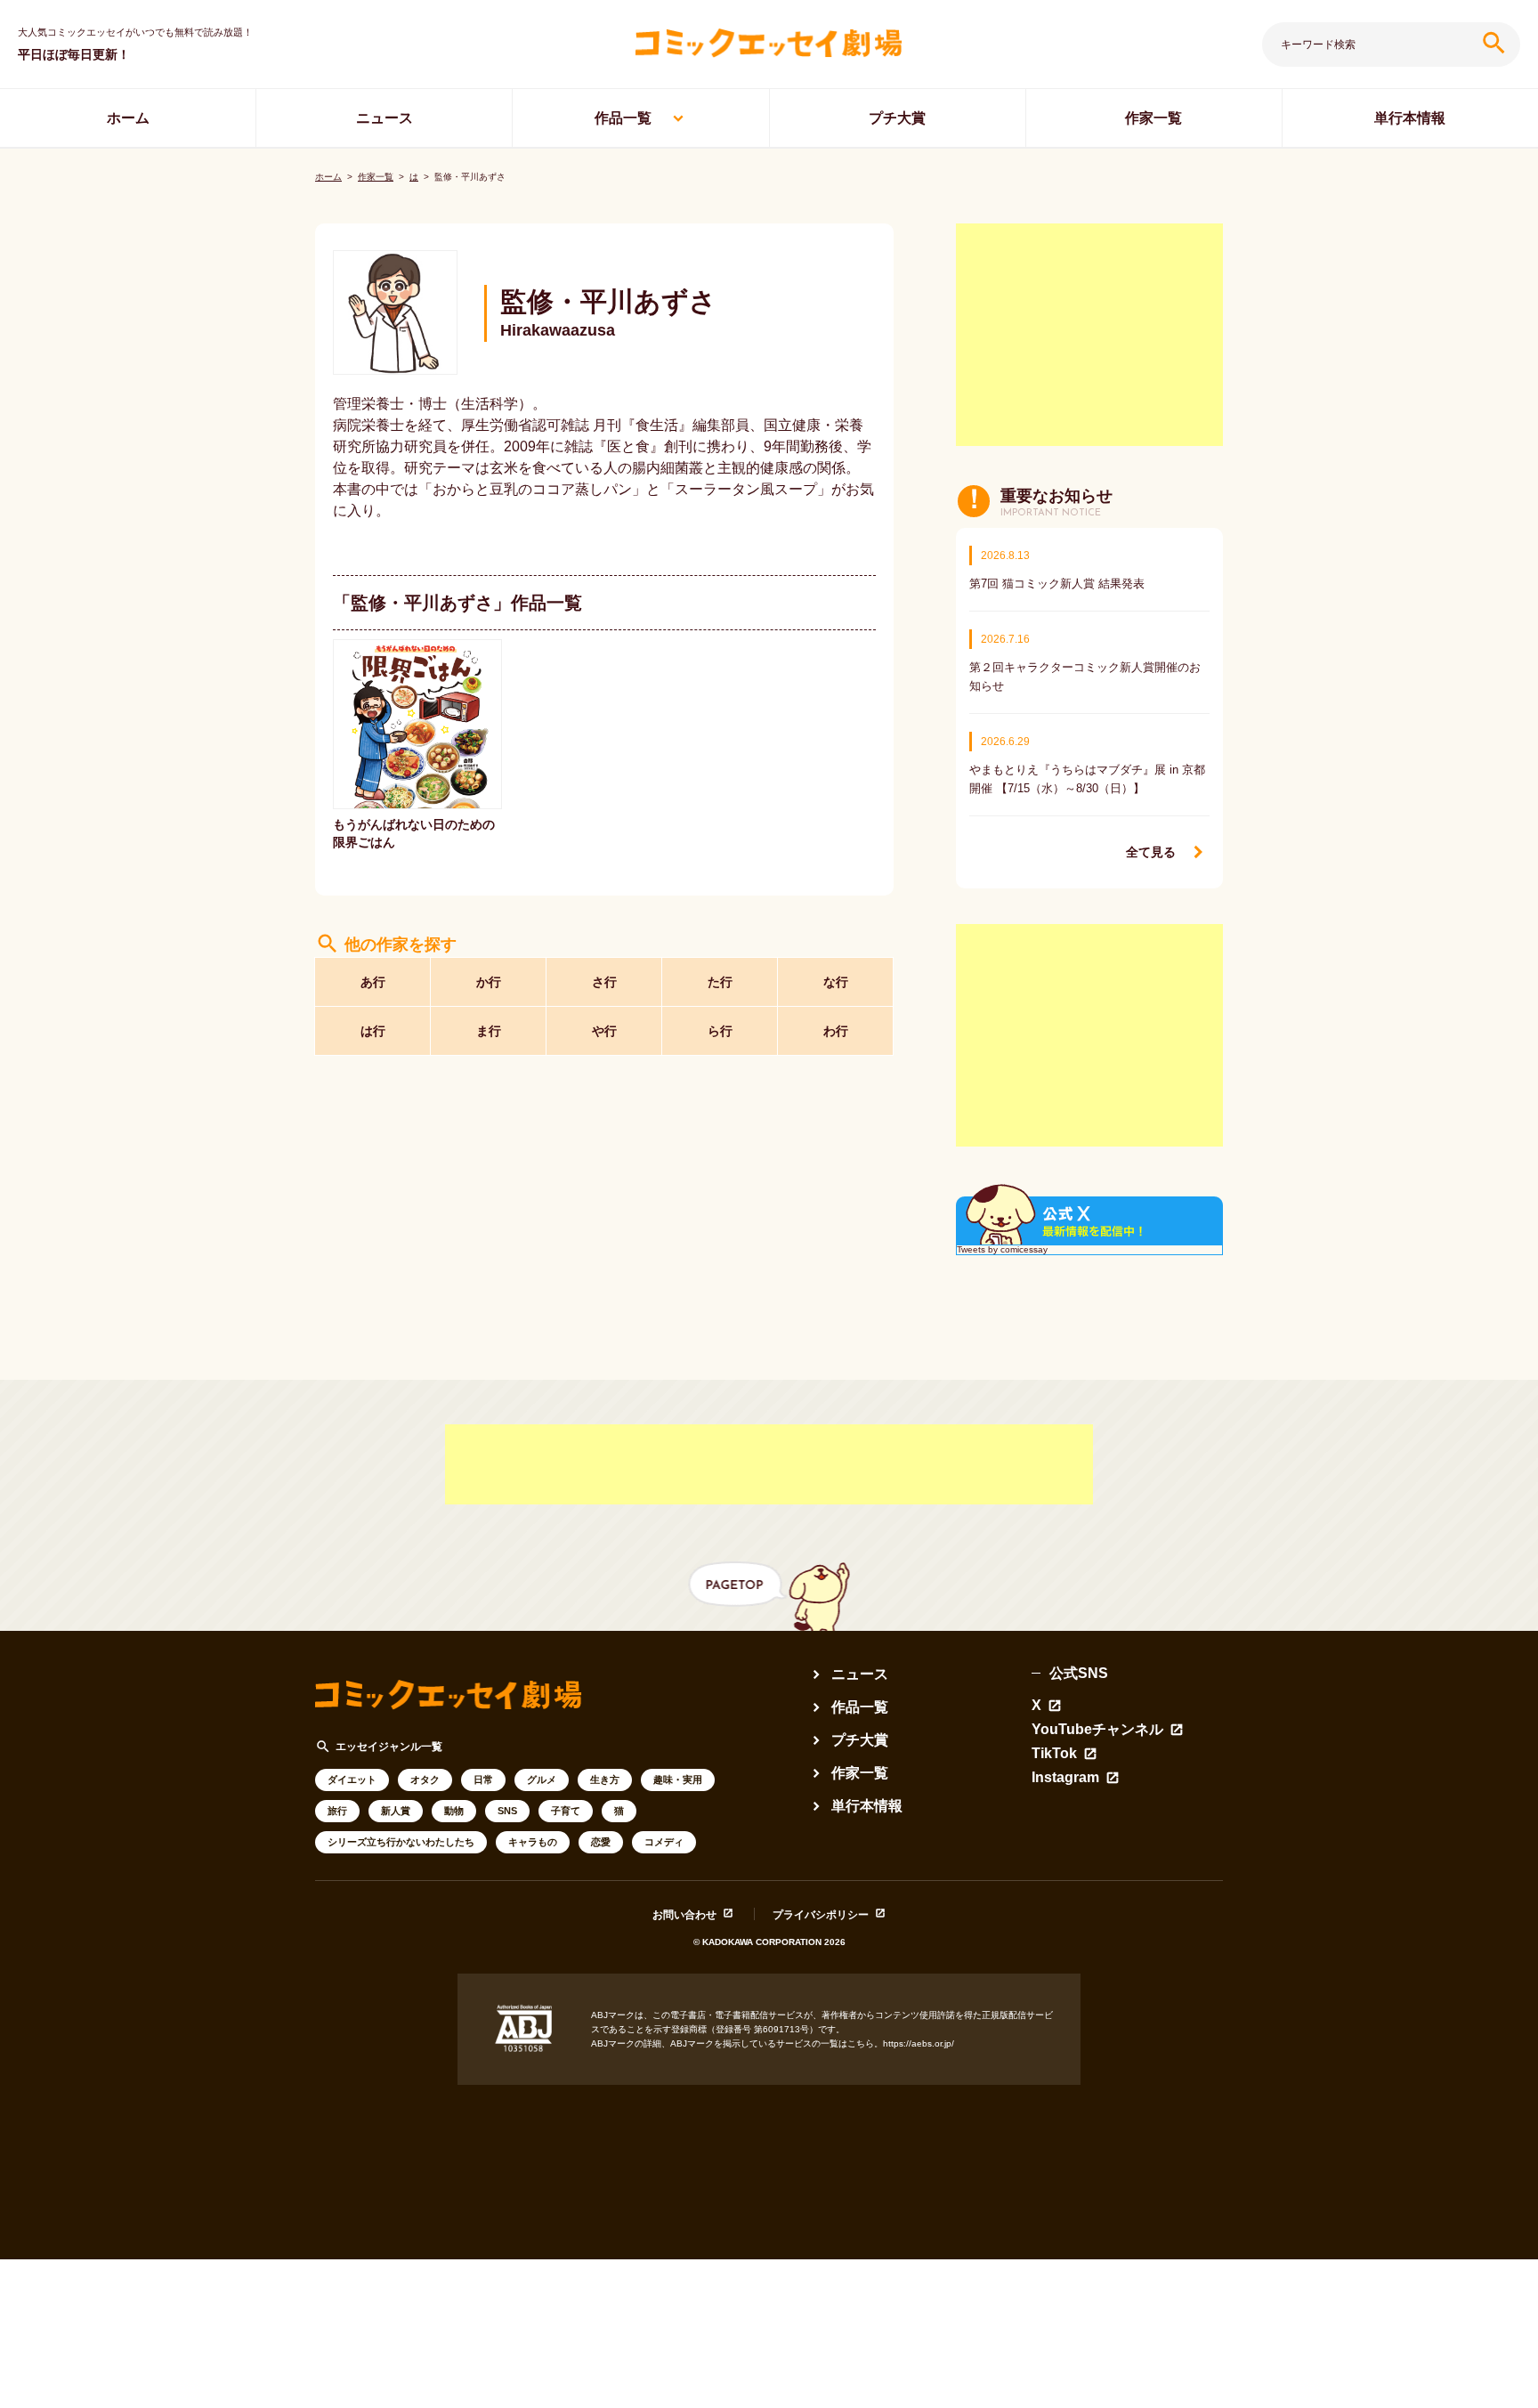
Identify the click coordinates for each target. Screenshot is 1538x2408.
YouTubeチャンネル (1097, 1730)
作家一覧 (1153, 118)
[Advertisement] (1089, 335)
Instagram (1065, 1778)
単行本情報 (1410, 118)
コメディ (664, 1842)
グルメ (542, 1780)
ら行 (720, 1031)
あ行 (373, 982)
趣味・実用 (678, 1780)
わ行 (836, 1031)
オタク (425, 1780)
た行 (720, 982)
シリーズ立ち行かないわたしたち (401, 1842)
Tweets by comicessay (1002, 1249)
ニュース (384, 118)
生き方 (605, 1780)
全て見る (1151, 852)
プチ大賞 (897, 118)
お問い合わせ (684, 1914)
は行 (373, 1031)
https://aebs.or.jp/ (919, 2043)
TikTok (1054, 1754)
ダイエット (352, 1780)
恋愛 (601, 1842)
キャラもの (533, 1842)
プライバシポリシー (821, 1914)
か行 (489, 982)
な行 (836, 982)
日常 (483, 1780)
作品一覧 (623, 118)
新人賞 (396, 1811)
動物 (454, 1811)
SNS (507, 1811)
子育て (566, 1811)
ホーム (128, 118)
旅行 (337, 1811)
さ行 (604, 982)
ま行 (489, 1031)
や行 (604, 1031)
